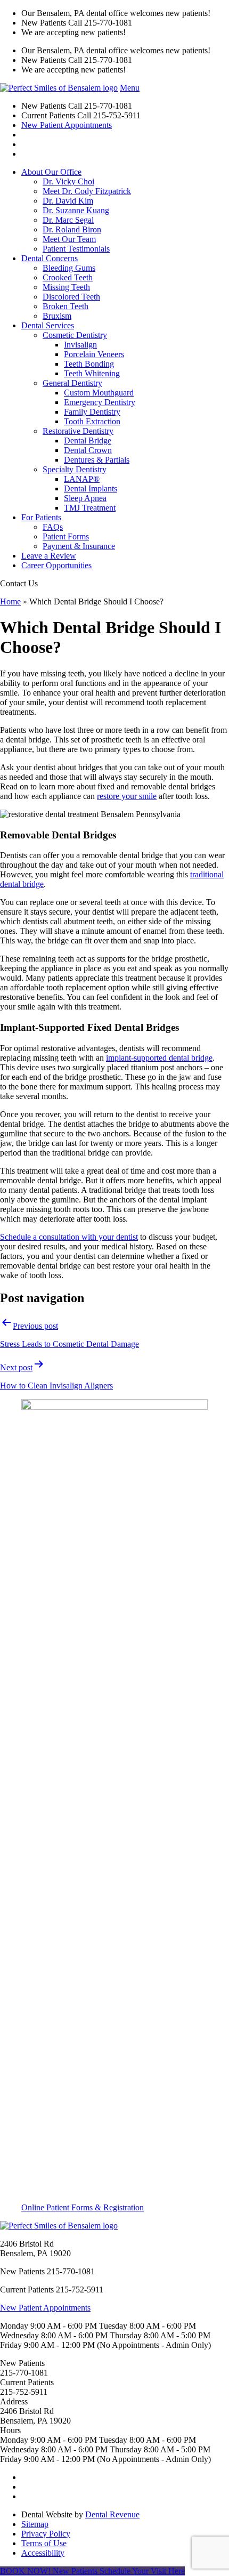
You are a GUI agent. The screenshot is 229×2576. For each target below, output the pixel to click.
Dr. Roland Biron (72, 229)
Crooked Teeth (68, 277)
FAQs (53, 527)
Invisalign (80, 345)
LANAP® (82, 479)
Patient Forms (66, 536)
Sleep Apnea (85, 498)
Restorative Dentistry (78, 431)
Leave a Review (49, 556)
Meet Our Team (69, 239)
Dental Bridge (88, 441)
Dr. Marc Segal (68, 220)
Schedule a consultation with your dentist (69, 1237)
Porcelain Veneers (94, 354)
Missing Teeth (66, 287)
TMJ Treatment (90, 508)
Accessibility (43, 2553)
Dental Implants (91, 488)
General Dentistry (72, 383)
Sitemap (35, 2524)
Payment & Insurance (79, 546)
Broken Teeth (66, 306)
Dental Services (48, 325)
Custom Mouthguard (99, 393)
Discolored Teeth (71, 297)
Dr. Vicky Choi (68, 181)
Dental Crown (88, 450)
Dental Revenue (112, 2514)
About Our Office (51, 172)
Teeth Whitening (92, 373)
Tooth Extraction (92, 421)
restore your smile (127, 796)
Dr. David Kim (68, 201)
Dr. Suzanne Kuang (76, 210)
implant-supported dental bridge (159, 1058)
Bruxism (57, 316)
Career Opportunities (56, 565)
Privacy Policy (46, 2534)
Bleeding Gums (69, 268)
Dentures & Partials (97, 460)
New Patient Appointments (67, 125)
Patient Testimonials (76, 249)
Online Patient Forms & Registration (83, 2207)
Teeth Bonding (89, 364)
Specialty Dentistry (75, 469)
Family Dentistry (92, 412)
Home (10, 601)
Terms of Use (44, 2543)
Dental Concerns (50, 258)
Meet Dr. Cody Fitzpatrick (87, 191)
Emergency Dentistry (100, 402)
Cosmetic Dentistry (75, 335)
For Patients (41, 517)
